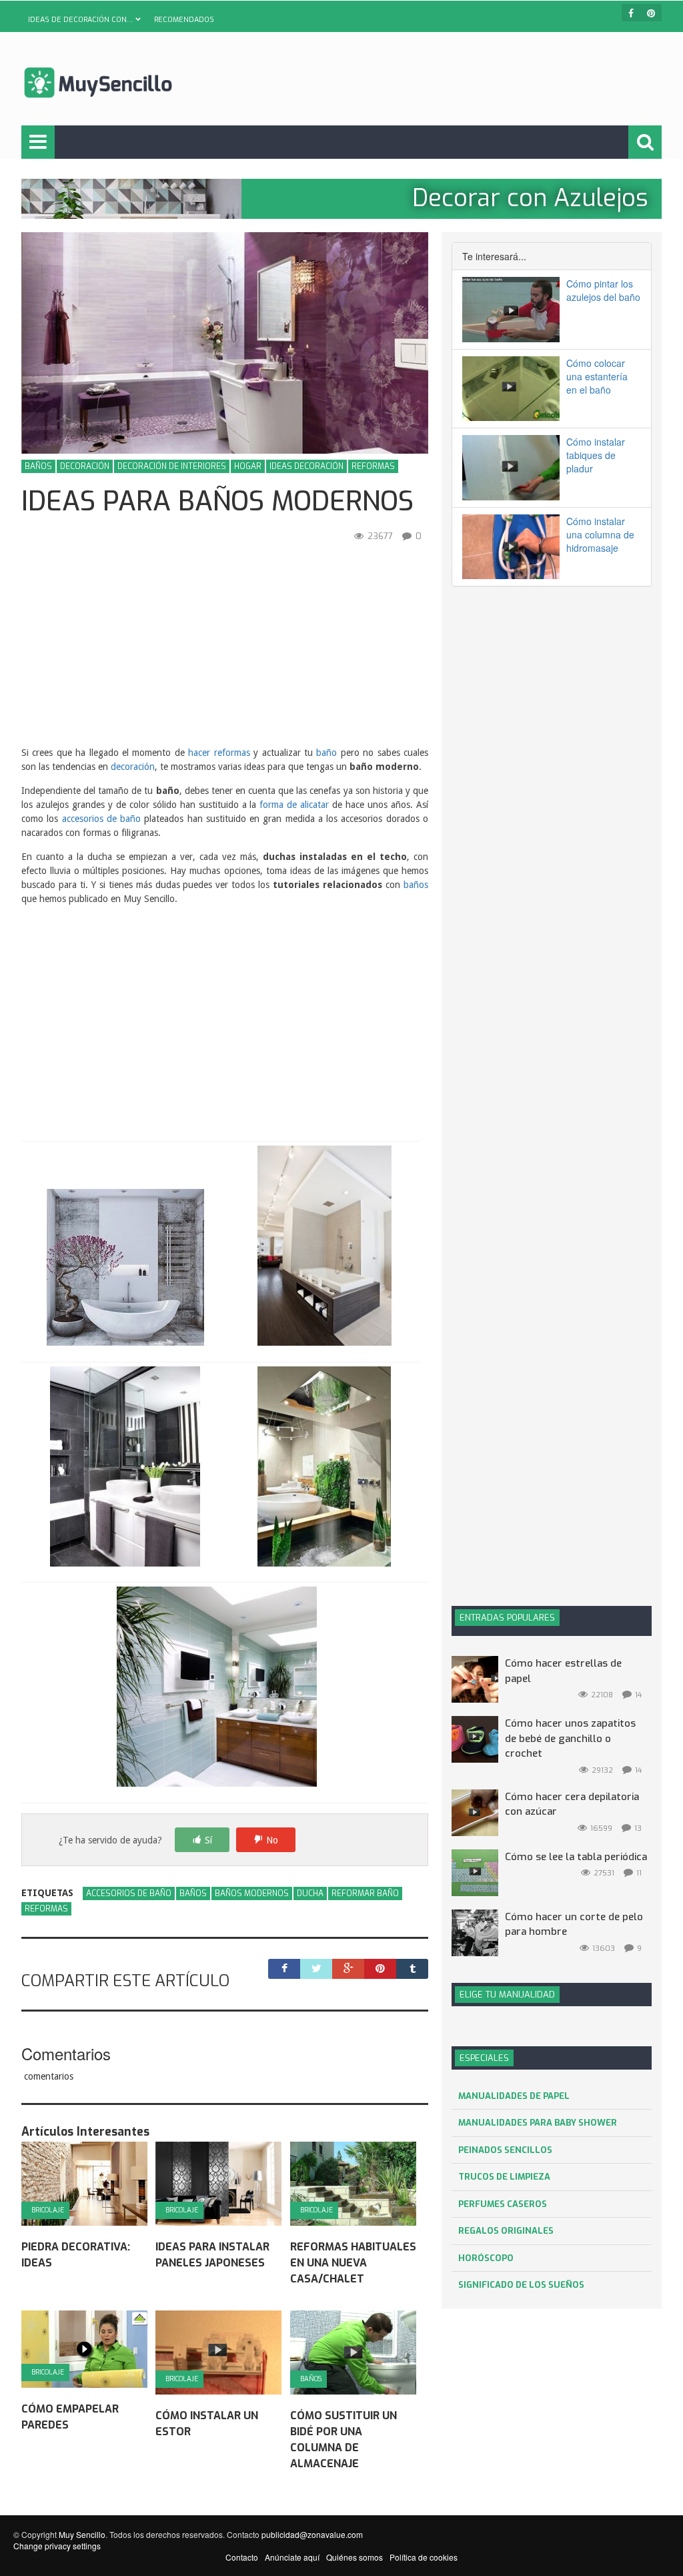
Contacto (242, 2557)
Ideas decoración (306, 466)
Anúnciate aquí (292, 2557)
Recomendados (184, 20)
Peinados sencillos (505, 2150)
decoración (133, 767)
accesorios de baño (102, 819)
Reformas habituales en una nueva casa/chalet (353, 2263)
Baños (38, 466)
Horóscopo (486, 2258)
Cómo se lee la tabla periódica (576, 1857)
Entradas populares (507, 1618)
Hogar (248, 466)
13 (638, 1828)
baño (326, 753)
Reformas (373, 466)
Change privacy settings (57, 2546)
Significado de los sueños (521, 2285)
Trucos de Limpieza (504, 2177)
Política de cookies (424, 2557)
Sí (208, 1840)
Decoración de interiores (172, 466)
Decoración (85, 466)
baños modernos (252, 1893)
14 (638, 1695)
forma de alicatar (294, 805)
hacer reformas (219, 753)
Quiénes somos (355, 2557)
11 (639, 1873)
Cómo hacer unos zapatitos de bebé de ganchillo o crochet (570, 1738)
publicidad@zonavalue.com (312, 2534)
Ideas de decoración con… (80, 20)
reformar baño (365, 1893)
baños (416, 885)
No (272, 1840)
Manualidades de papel (514, 2096)
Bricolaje (48, 2210)
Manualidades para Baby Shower (538, 2123)
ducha (310, 1893)
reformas (46, 1909)
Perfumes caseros (503, 2204)
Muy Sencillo (82, 2534)
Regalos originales (506, 2231)
